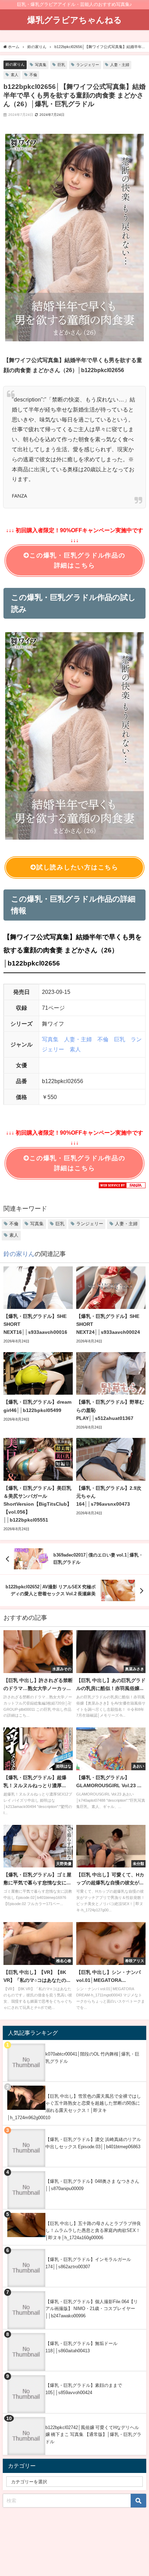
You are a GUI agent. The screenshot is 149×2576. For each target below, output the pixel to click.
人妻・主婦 (120, 65)
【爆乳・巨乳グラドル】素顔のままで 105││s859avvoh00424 (84, 2389)
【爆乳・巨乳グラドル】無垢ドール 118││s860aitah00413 (81, 2347)
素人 (15, 75)
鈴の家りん (15, 64)
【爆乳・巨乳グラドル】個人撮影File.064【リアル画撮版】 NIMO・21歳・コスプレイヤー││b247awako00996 (92, 2309)
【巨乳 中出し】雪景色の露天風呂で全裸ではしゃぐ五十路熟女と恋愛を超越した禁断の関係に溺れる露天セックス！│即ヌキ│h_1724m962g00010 (74, 2107)
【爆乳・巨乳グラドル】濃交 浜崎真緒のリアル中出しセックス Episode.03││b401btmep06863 (93, 2143)
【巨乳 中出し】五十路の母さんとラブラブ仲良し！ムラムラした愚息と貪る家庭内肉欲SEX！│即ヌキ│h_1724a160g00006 (93, 2231)
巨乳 (61, 65)
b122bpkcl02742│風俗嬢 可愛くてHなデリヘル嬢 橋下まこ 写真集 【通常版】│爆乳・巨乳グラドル (93, 2435)
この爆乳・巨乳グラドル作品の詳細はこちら (77, 560)
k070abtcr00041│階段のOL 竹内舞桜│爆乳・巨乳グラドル (92, 2058)
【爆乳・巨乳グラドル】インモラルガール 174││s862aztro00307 (88, 2263)
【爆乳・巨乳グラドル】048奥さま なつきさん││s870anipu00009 (92, 2185)
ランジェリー (88, 65)
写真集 (41, 65)
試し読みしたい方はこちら (77, 867)
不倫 (33, 75)
